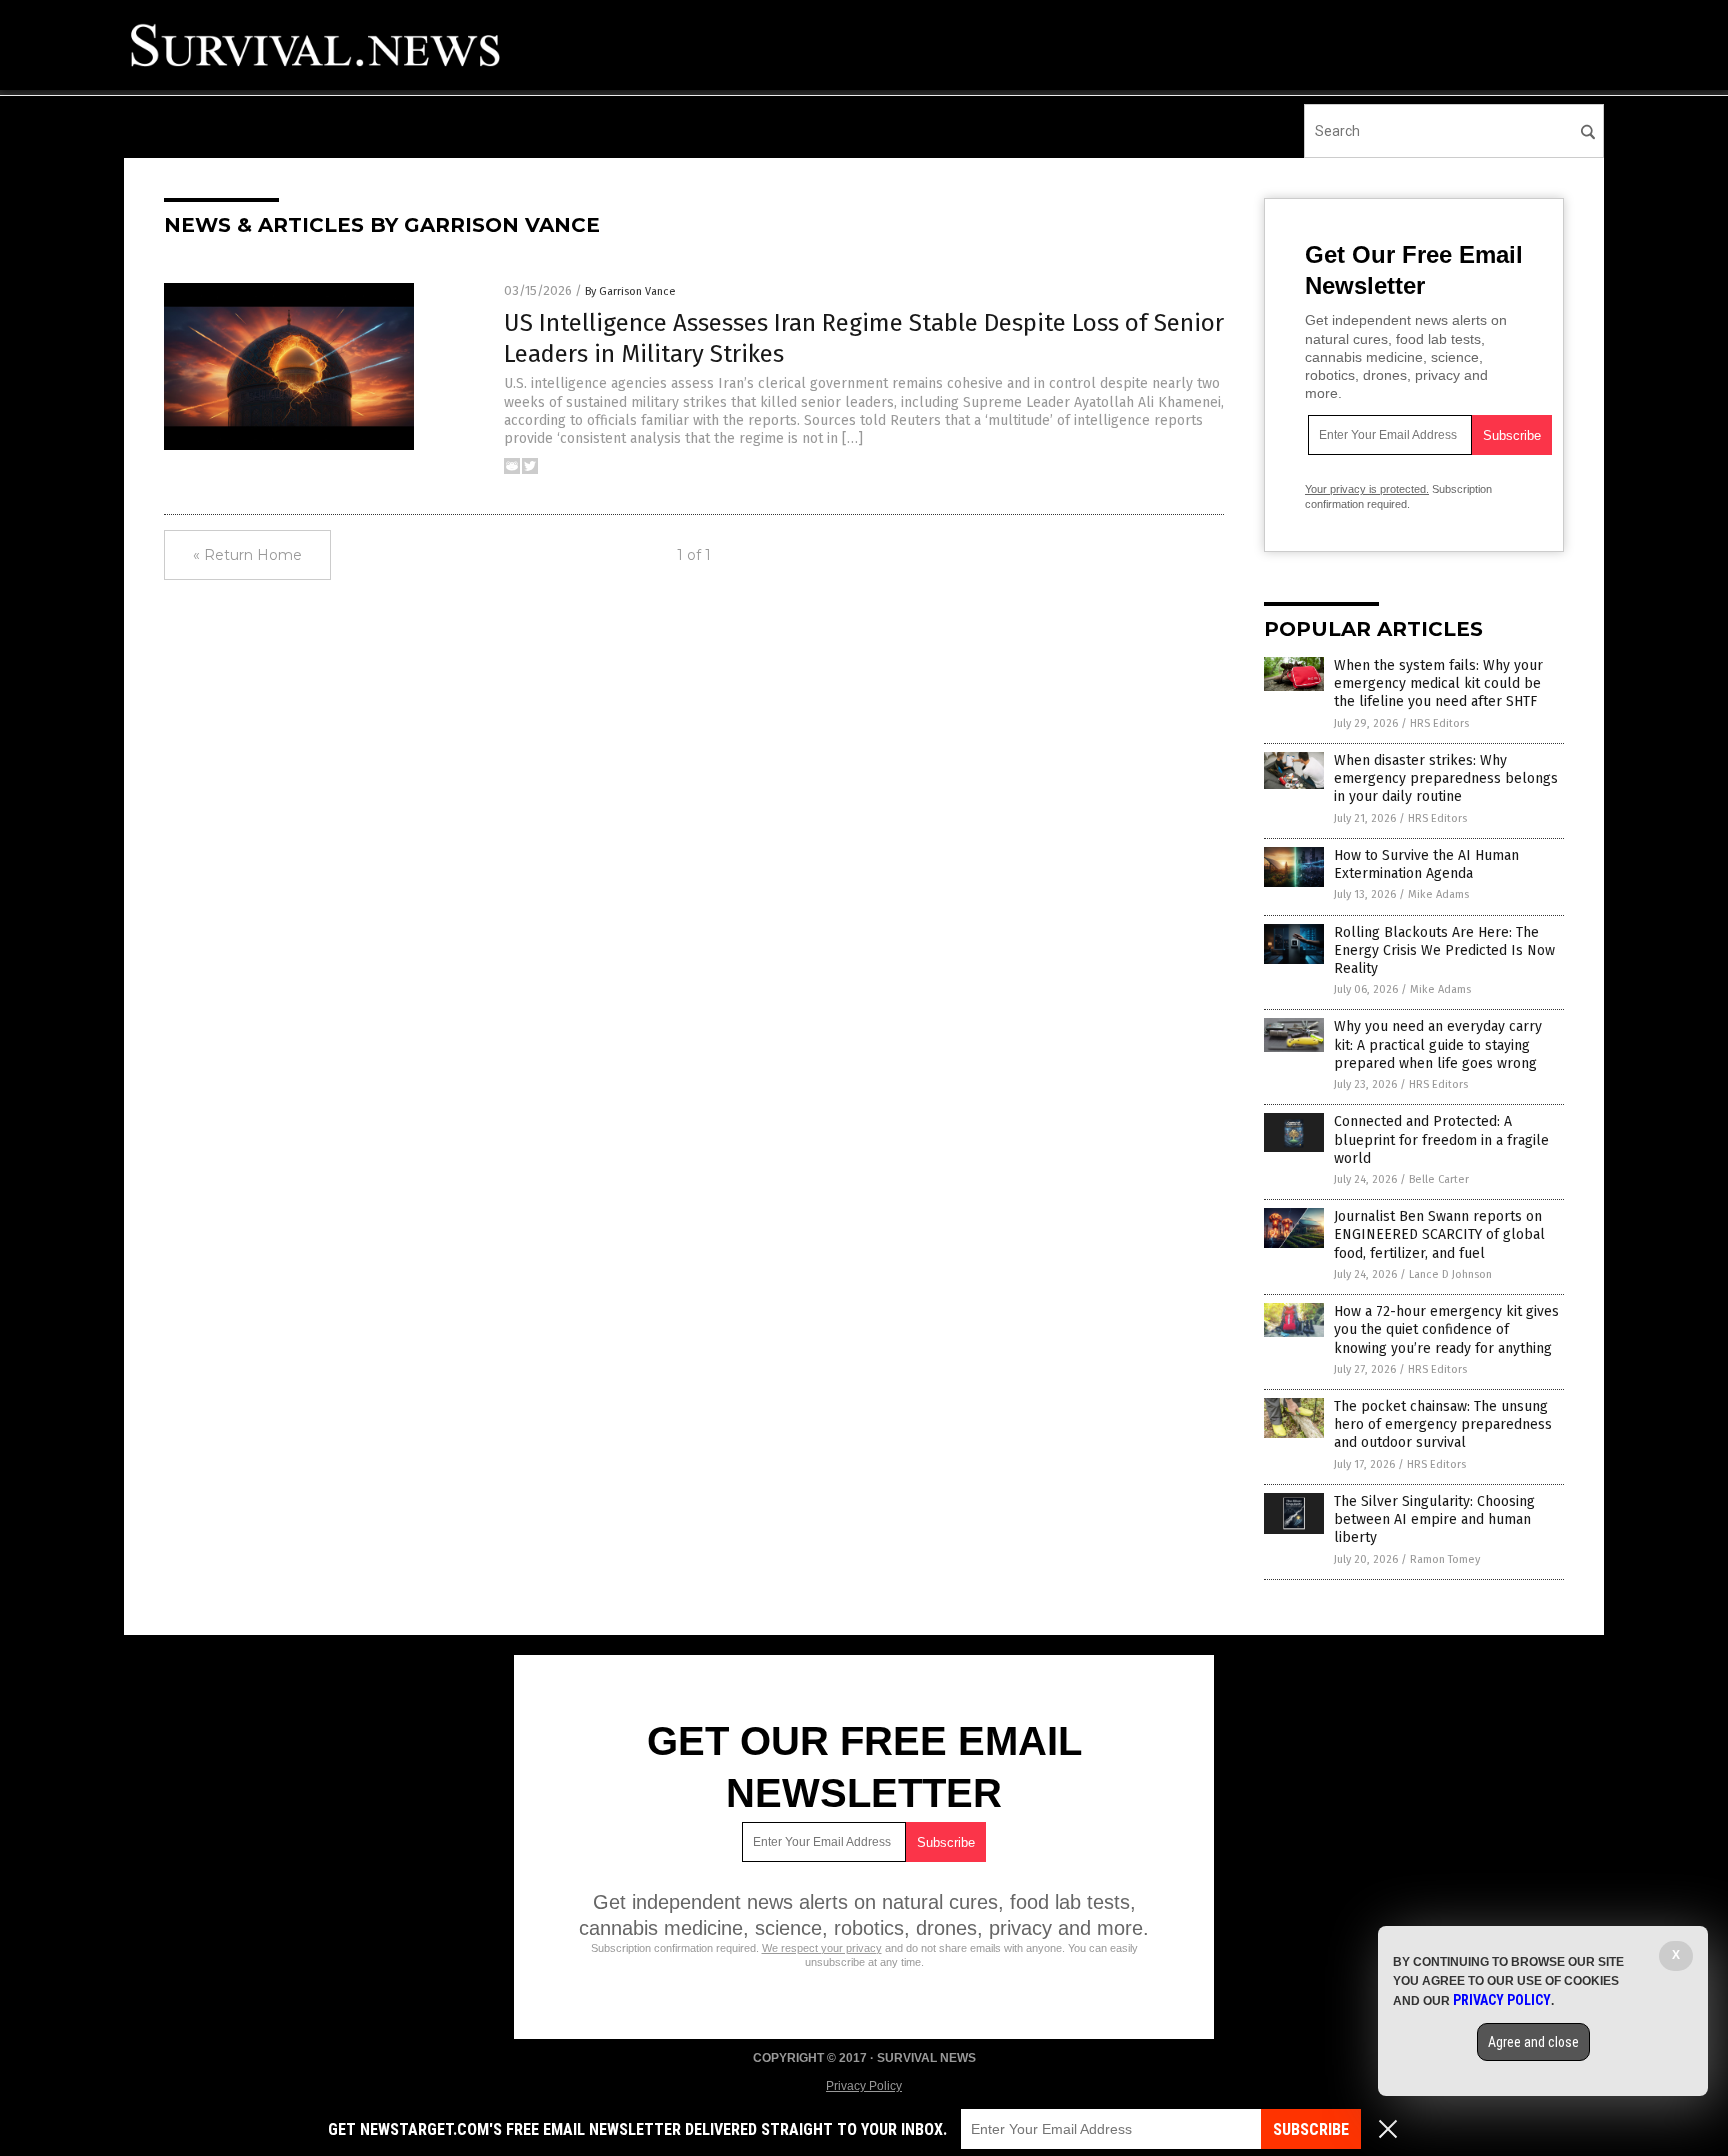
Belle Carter (1439, 1179)
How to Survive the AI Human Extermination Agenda (1426, 864)
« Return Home (247, 555)
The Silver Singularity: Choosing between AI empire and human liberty (1434, 1519)
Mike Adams (1438, 894)
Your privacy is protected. (1367, 489)
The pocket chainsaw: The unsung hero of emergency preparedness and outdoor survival (1443, 1424)
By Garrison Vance (630, 291)
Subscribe (1311, 2129)
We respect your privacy (822, 1948)
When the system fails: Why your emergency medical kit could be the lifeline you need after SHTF (1438, 683)
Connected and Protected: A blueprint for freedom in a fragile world (1441, 1139)
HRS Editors (1439, 723)
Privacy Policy (864, 2086)
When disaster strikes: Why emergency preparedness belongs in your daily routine (1446, 778)
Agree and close (1533, 2042)
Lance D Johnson (1450, 1274)
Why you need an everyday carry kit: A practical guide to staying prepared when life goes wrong (1438, 1044)
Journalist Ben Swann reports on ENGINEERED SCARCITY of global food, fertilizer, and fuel (1439, 1234)
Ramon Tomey (1445, 1559)
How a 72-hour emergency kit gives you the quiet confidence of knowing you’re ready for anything (1446, 1329)
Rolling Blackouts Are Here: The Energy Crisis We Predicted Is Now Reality (1444, 950)
